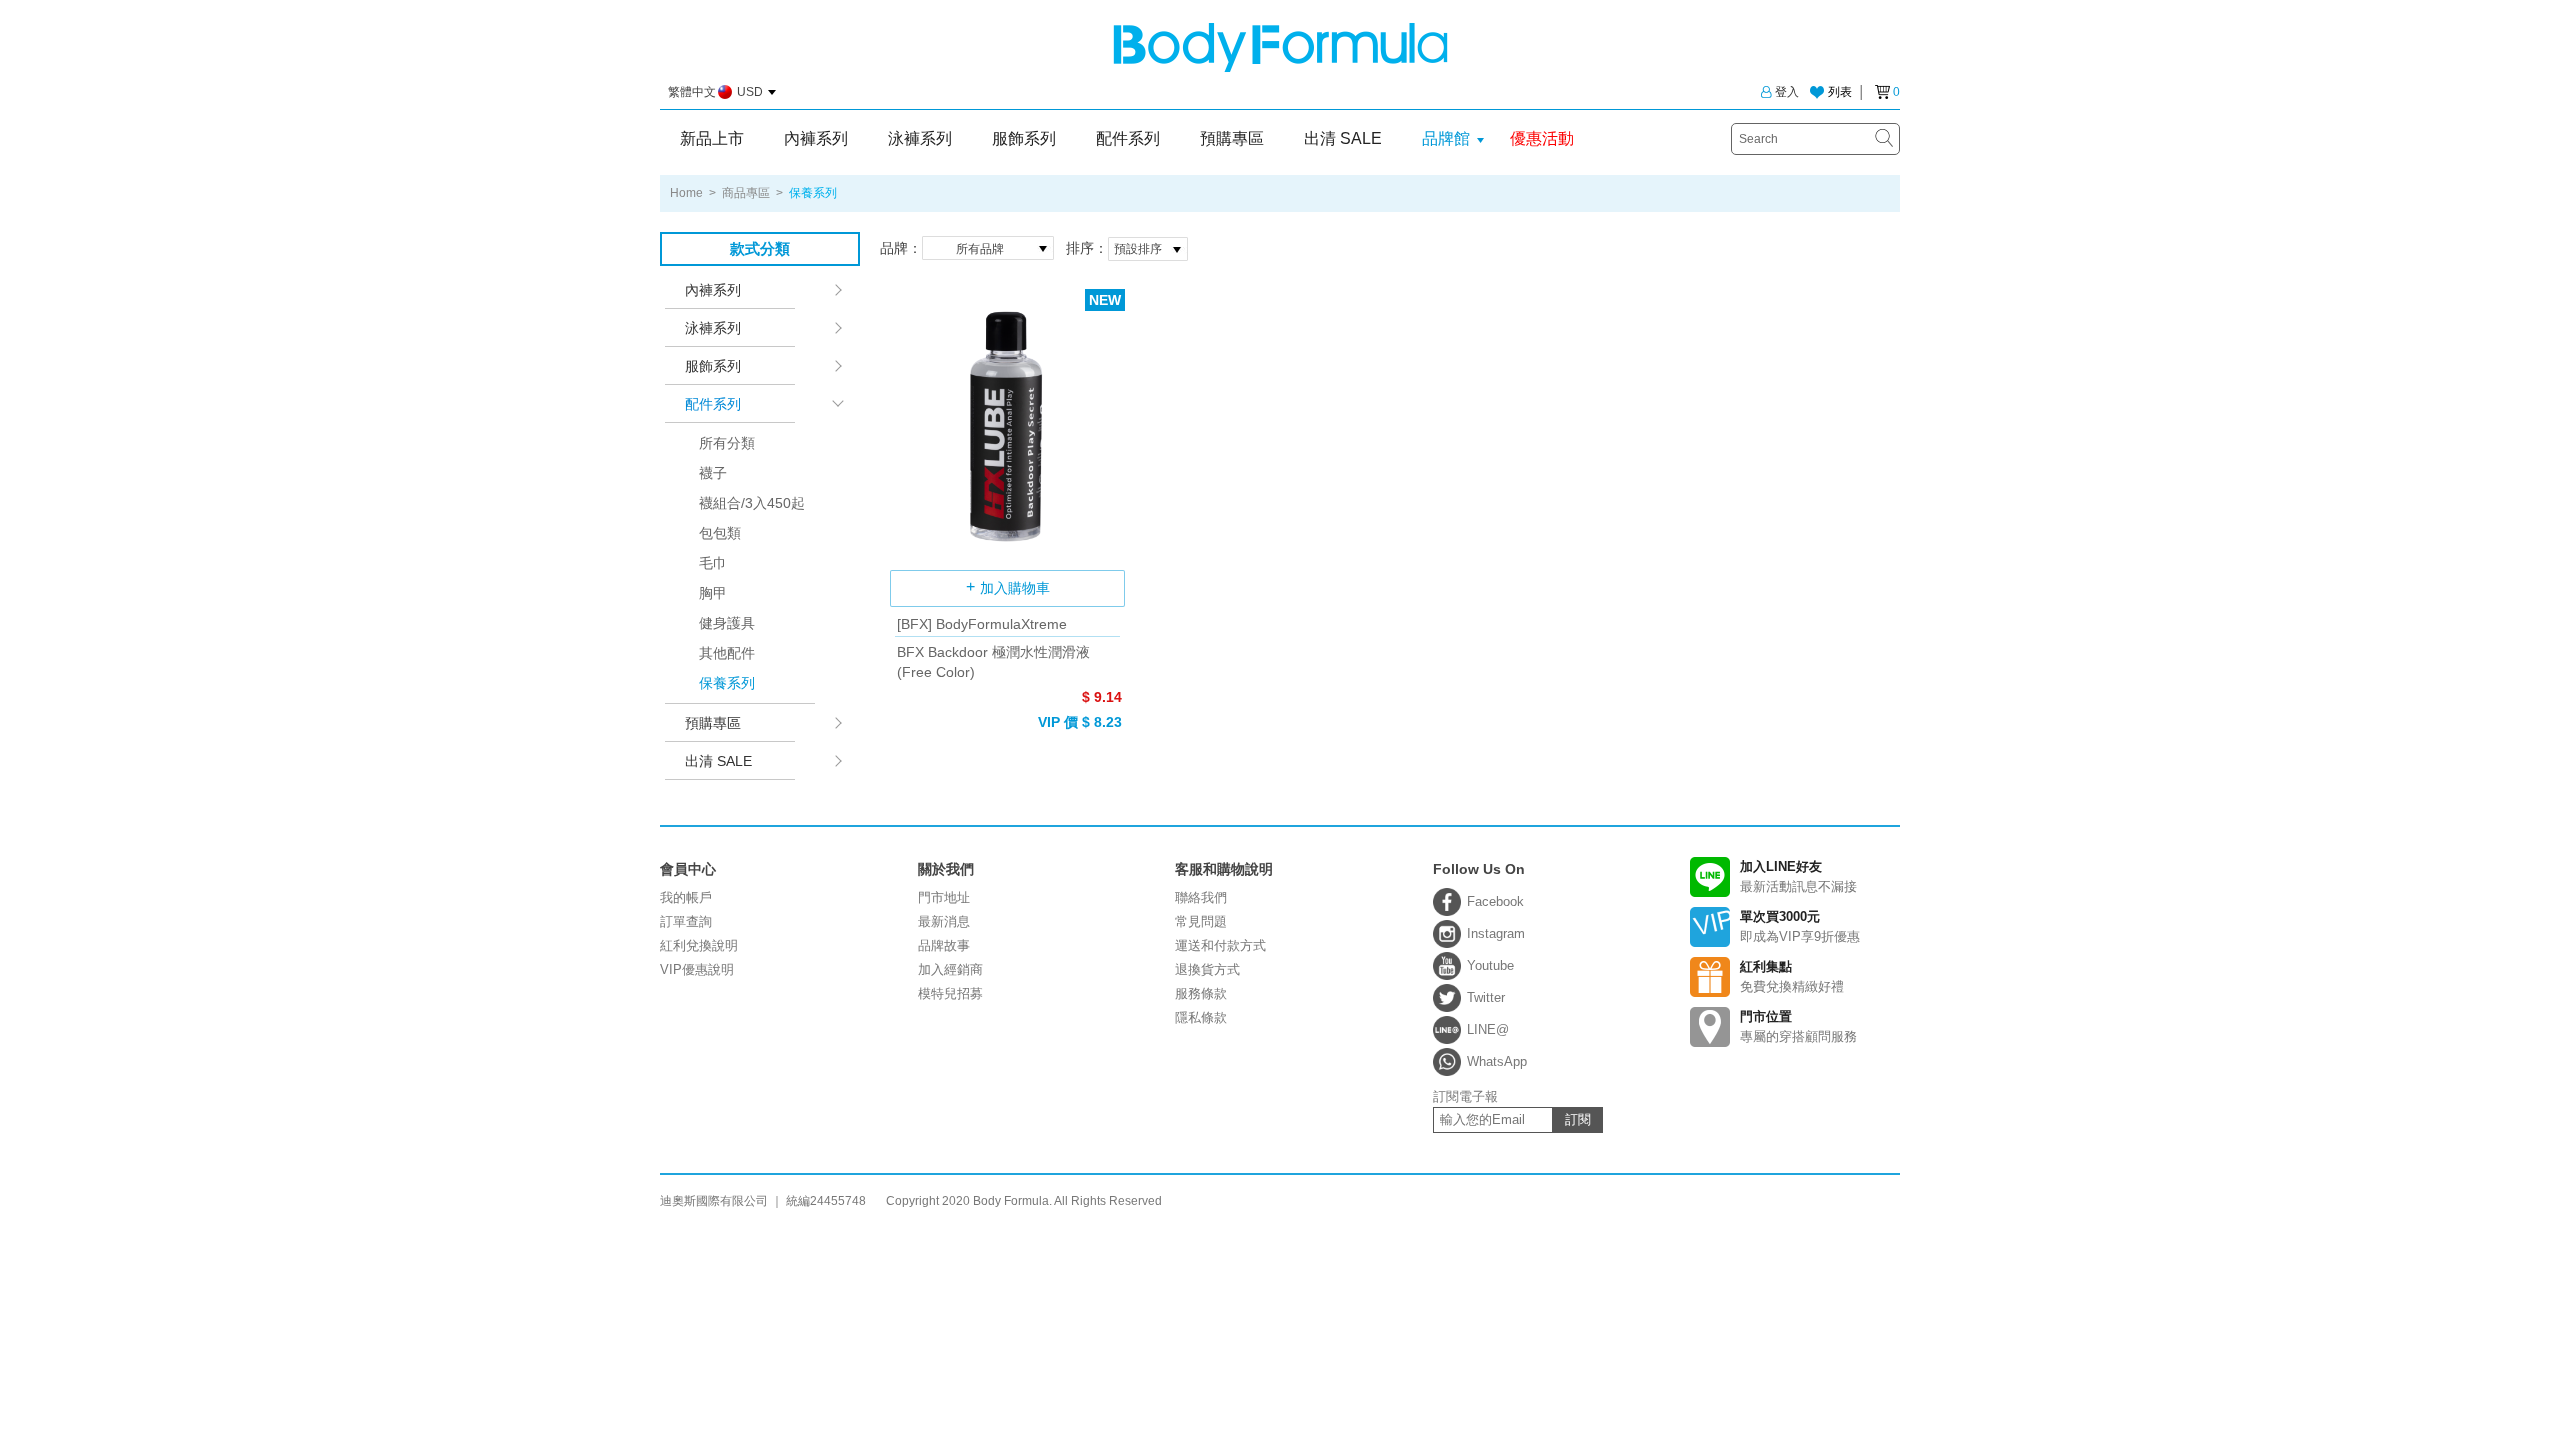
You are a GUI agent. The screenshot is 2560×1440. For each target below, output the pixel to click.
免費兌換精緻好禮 (1792, 976)
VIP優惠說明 (697, 969)
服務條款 (1201, 993)
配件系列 (1128, 138)
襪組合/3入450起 (752, 503)
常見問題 (1201, 921)
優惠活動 (1542, 138)
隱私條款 (1201, 1017)
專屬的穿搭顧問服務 (1798, 1026)
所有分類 (727, 443)
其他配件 (727, 653)
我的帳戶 (686, 897)
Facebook (1495, 901)
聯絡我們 (1201, 897)
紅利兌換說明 (699, 945)
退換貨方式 (1207, 969)
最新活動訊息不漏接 (1798, 876)
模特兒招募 (950, 993)
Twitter (1486, 997)
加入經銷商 (950, 969)
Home (686, 193)
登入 (1787, 92)
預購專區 (1232, 138)
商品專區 (746, 193)
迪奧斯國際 (1280, 47)
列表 (1840, 92)
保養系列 (727, 683)
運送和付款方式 (1220, 945)
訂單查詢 (686, 921)
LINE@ (1488, 1029)
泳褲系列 (920, 138)
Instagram (1496, 933)
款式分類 (760, 248)
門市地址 (944, 897)
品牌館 (1446, 138)
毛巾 (713, 563)
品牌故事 (944, 945)
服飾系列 (1024, 138)
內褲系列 (816, 138)
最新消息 (944, 921)
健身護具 (727, 623)
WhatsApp (1497, 1061)
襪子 (713, 473)
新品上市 (712, 138)
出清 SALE (1343, 138)
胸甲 (713, 593)
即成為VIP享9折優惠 (1800, 926)
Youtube (1490, 965)
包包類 (720, 533)
